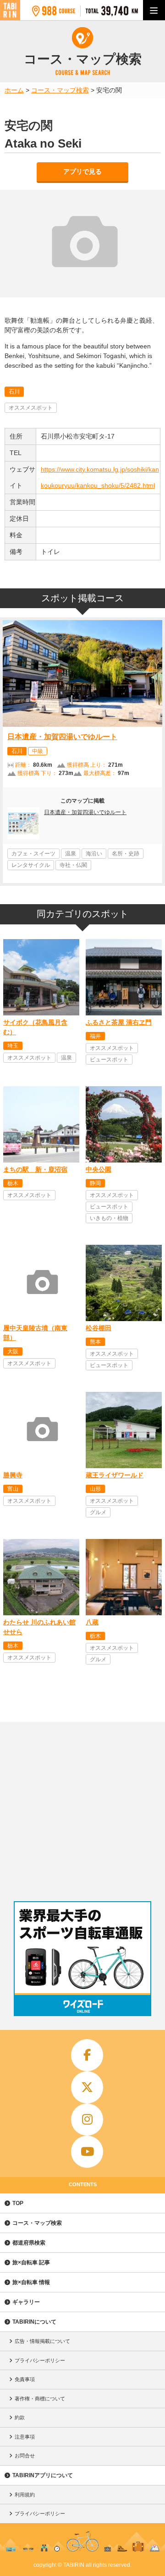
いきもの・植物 (109, 1218)
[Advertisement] (82, 1809)
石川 (14, 392)
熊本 (95, 1342)
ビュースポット (109, 1060)
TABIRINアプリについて (43, 2475)
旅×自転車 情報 (31, 2282)
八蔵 (92, 1622)
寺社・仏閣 (73, 865)
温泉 (71, 854)
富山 (13, 1489)
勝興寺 (13, 1475)
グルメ (98, 1512)
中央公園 (99, 1169)
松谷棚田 (99, 1328)
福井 (95, 1036)
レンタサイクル (31, 865)
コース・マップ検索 (37, 2223)
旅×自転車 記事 (31, 2263)
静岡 (95, 1183)
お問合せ (25, 2456)
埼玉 (13, 1046)
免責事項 (25, 2379)
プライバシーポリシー (40, 2360)
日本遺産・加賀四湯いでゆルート (62, 737)
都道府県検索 (29, 2243)
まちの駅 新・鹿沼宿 (35, 1169)
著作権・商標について (40, 2399)
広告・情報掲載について (42, 2341)
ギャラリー (26, 2302)
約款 (20, 2417)
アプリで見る (82, 171)
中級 (38, 751)
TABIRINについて (34, 2322)
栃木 (13, 1183)
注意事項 (25, 2437)
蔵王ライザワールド (115, 1475)
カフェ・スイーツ (33, 854)
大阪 (13, 1351)
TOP (18, 2203)
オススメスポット (31, 408)
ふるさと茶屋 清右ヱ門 (119, 1022)
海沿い (94, 854)
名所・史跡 (126, 854)
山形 (95, 1489)
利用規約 (25, 2495)
